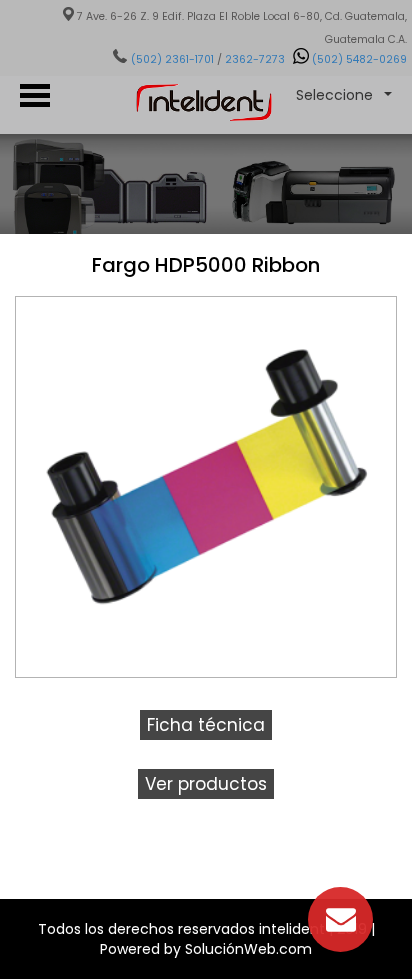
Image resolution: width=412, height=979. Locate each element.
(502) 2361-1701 (172, 59)
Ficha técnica (206, 725)
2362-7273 (255, 59)
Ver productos (206, 784)
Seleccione (334, 95)
